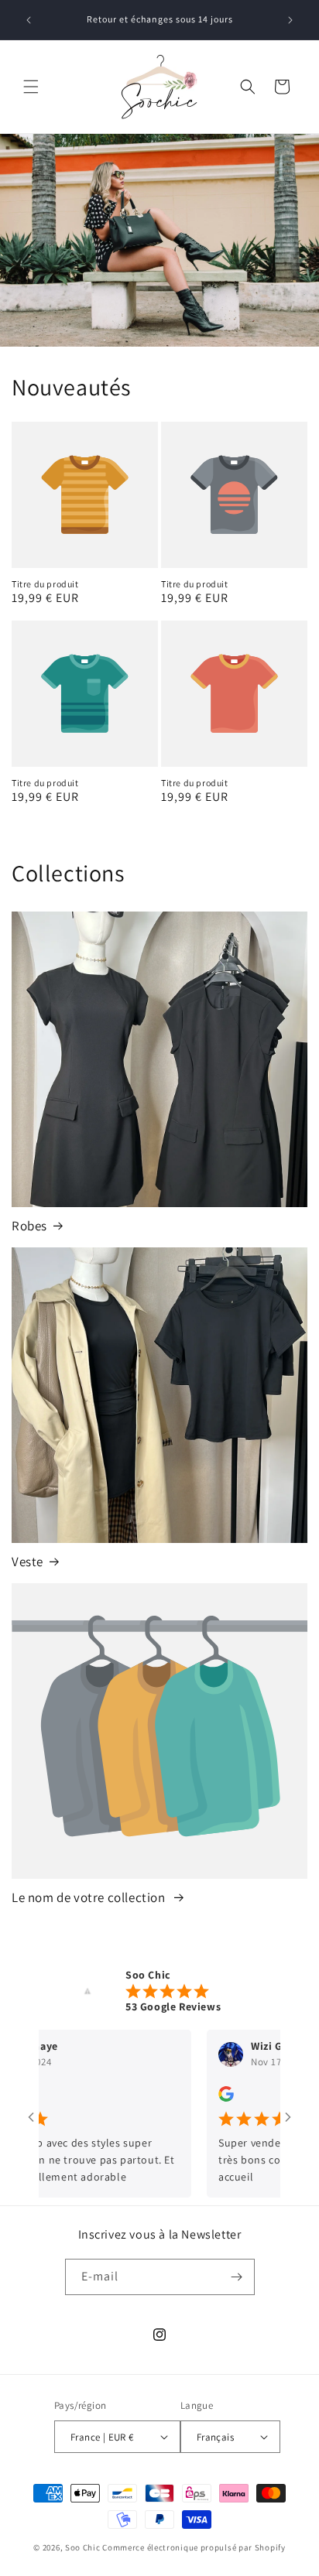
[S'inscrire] (237, 2277)
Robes (29, 1226)
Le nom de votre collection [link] (90, 1897)
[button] (31, 87)
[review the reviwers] (199, 2098)
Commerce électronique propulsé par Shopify (194, 2547)
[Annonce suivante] (290, 20)
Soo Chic (83, 2547)
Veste (27, 1562)
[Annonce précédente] (29, 20)
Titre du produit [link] (45, 584)
